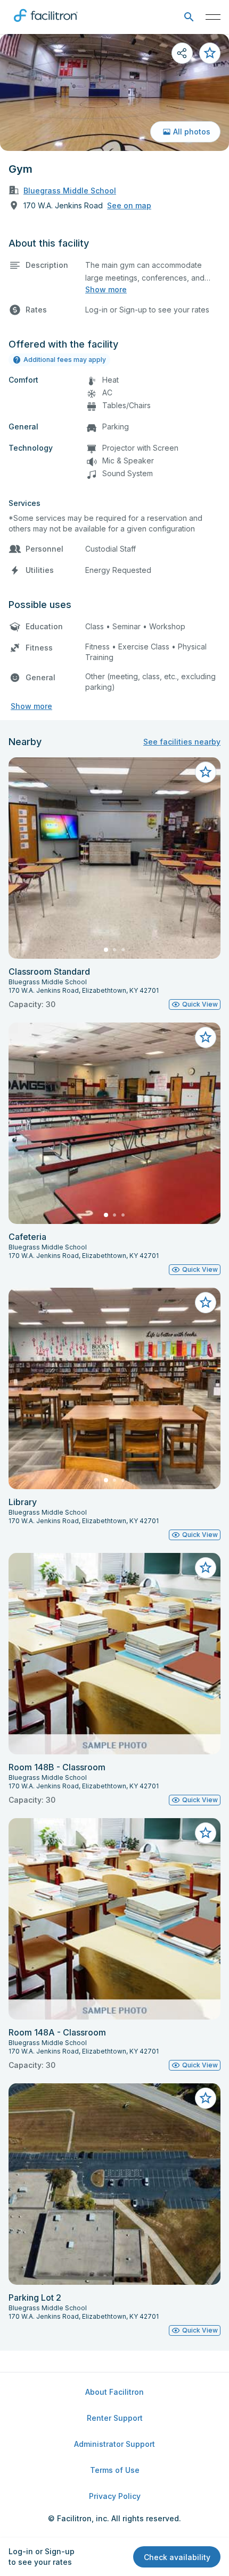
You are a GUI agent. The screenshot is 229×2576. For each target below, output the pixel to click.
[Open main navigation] (213, 17)
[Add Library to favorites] (206, 1303)
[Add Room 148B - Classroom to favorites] (206, 1568)
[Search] (189, 17)
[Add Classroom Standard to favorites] (206, 772)
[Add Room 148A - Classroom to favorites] (206, 1833)
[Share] (182, 53)
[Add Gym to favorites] (210, 53)
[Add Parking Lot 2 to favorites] (206, 2098)
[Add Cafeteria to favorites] (206, 1037)
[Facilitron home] (46, 24)
